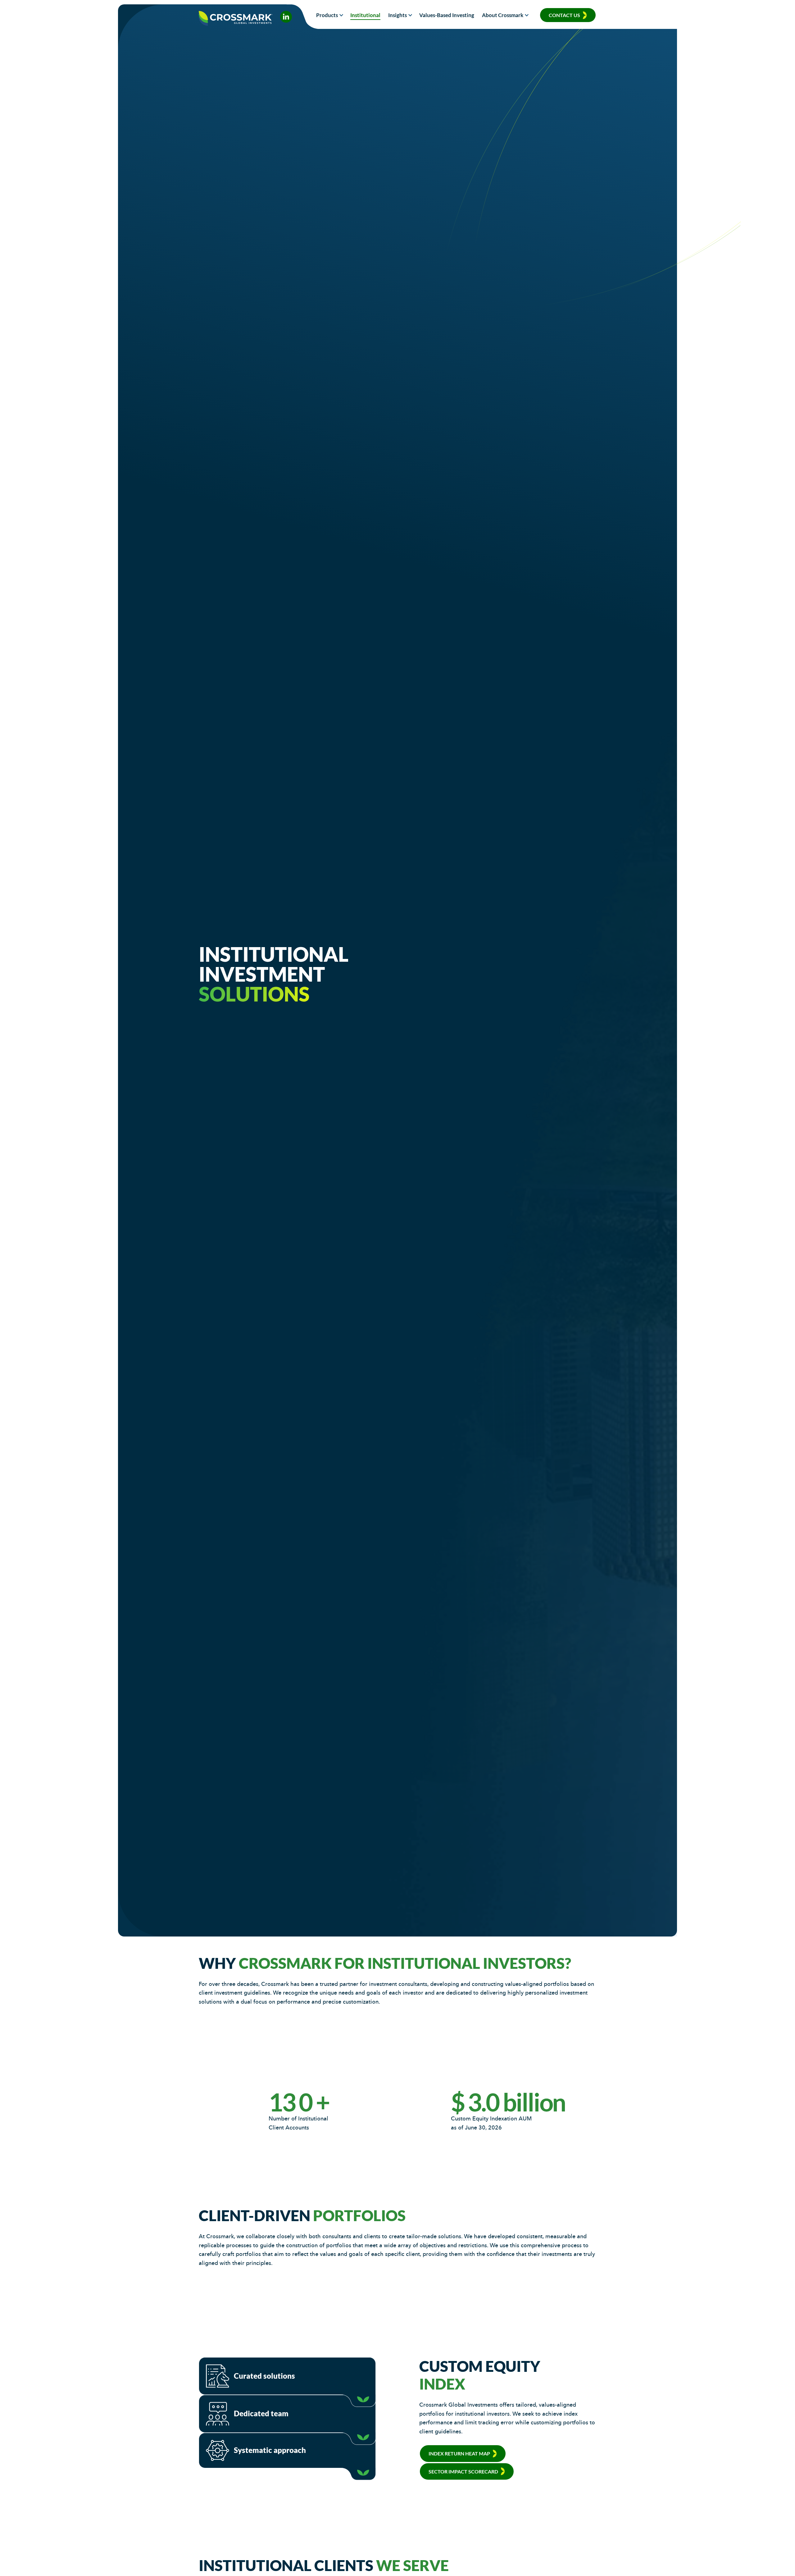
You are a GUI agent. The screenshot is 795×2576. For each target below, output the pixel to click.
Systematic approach (268, 2450)
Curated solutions (262, 2376)
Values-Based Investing (447, 15)
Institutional (365, 15)
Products (327, 15)
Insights (397, 15)
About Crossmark (503, 15)
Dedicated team (259, 2413)
